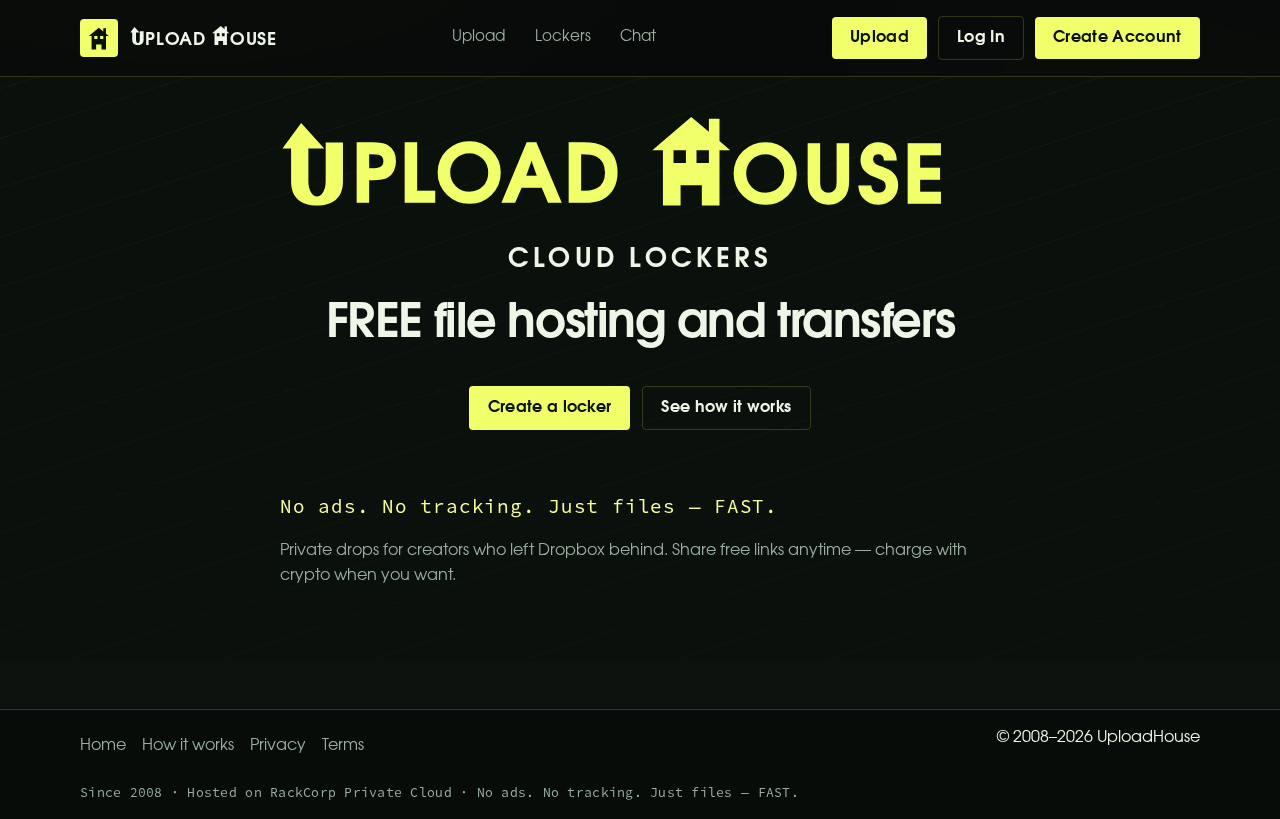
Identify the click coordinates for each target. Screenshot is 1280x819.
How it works (188, 746)
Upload (478, 37)
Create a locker (550, 408)
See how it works (726, 408)
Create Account (1117, 38)
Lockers (563, 37)
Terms (343, 746)
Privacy (278, 746)
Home (103, 746)
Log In (981, 38)
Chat (638, 37)
